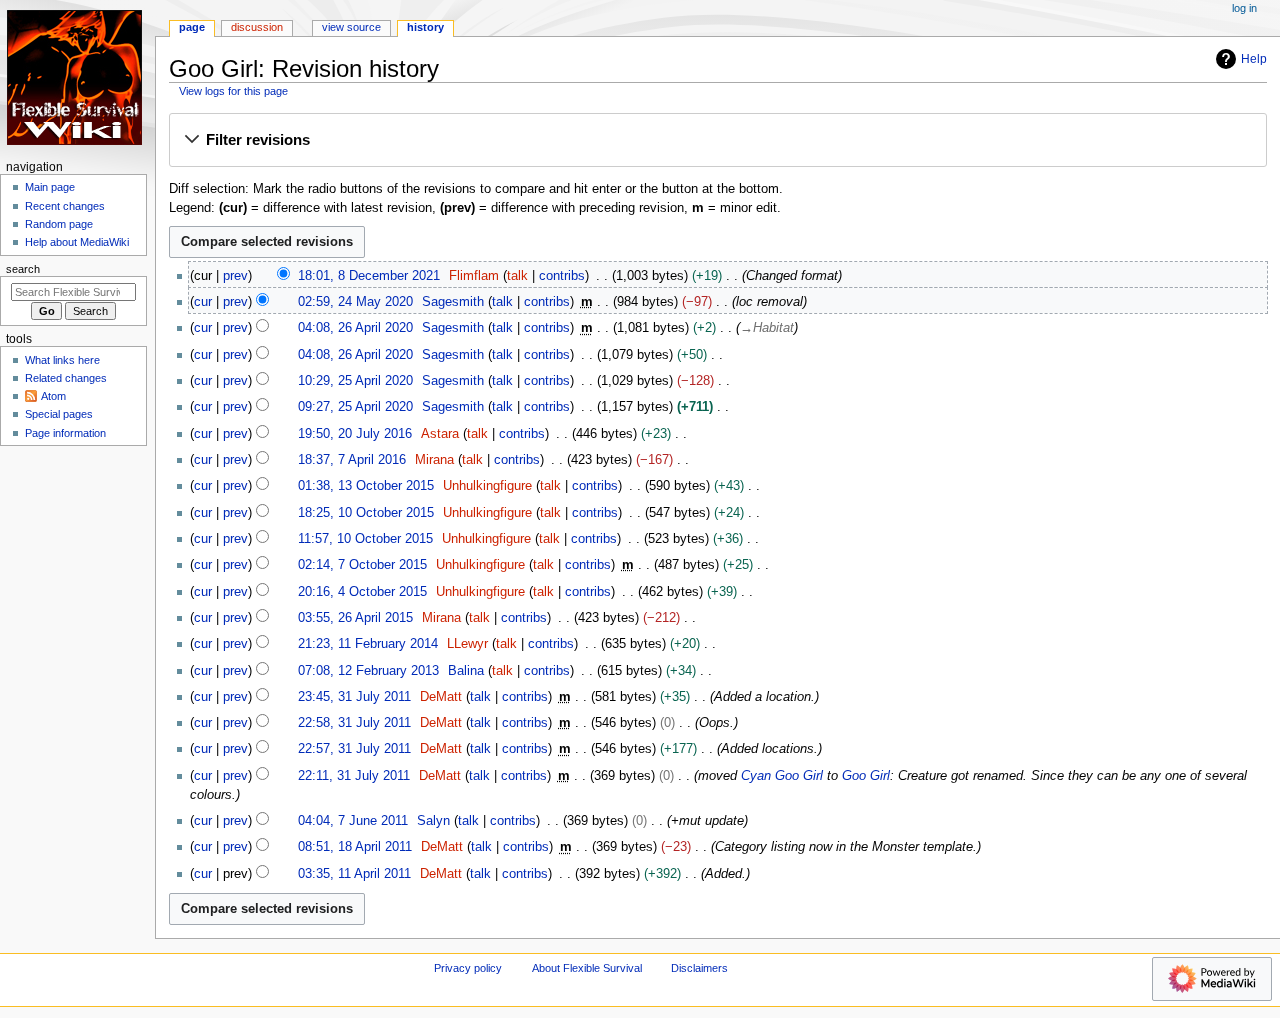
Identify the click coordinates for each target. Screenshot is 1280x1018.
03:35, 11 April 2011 (354, 874)
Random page (59, 224)
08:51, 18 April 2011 (355, 847)
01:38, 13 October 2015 (366, 486)
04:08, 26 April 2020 (355, 328)
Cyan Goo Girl (782, 776)
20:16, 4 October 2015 (362, 592)
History (425, 27)
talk (517, 276)
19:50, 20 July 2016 (355, 434)
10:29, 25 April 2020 (355, 381)
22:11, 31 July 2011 (354, 776)
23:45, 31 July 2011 (354, 697)
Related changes (66, 378)
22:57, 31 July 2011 (354, 749)
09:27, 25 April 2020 (355, 407)
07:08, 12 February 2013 (368, 671)
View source (351, 27)
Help (1254, 59)
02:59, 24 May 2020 (355, 302)
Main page (50, 187)
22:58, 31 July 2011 (354, 723)
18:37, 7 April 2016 (352, 460)
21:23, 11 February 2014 (368, 644)
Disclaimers (699, 968)
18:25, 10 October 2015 (366, 513)
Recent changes (65, 206)
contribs (562, 276)
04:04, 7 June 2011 (353, 821)
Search (23, 269)
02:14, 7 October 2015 (362, 565)
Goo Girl (866, 776)
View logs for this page (233, 91)
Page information (65, 433)
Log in (1244, 8)
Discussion (257, 27)
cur (203, 302)
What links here (62, 360)
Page (192, 27)
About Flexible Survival (587, 968)
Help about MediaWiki (77, 242)
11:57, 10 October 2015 (365, 539)
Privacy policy (468, 968)
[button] (717, 141)
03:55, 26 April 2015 (355, 618)
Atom (53, 396)
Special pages (59, 414)
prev (235, 276)
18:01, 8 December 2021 (369, 276)
